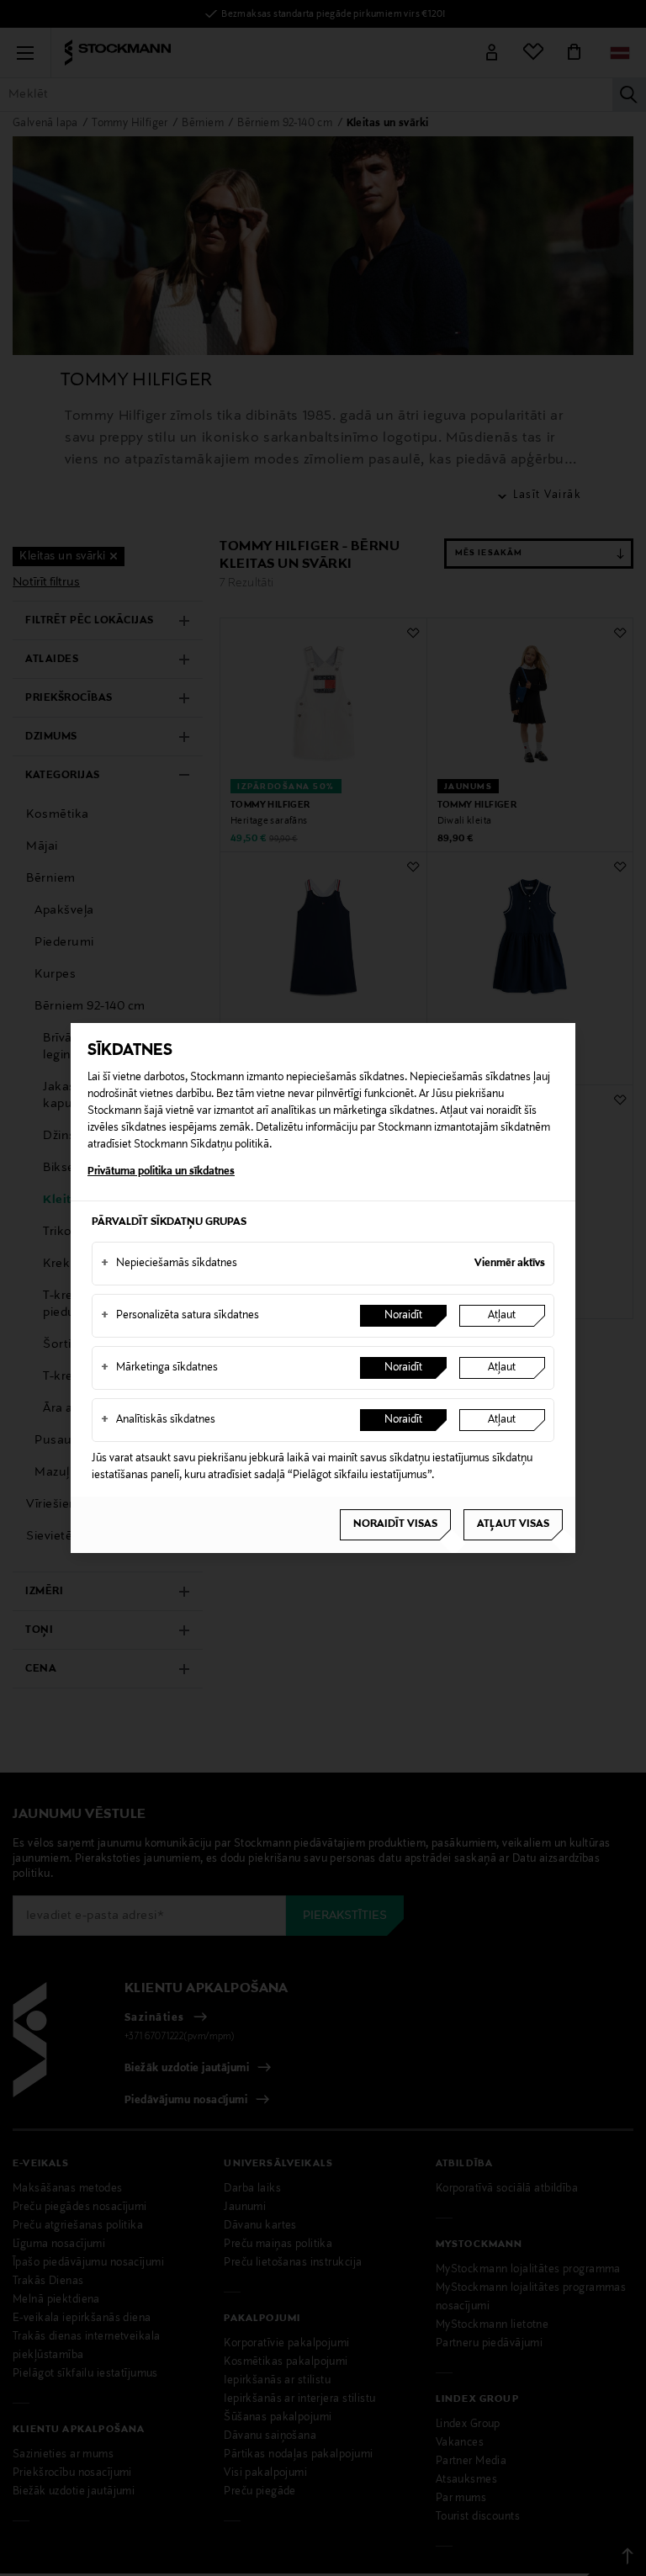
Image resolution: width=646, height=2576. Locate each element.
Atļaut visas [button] (513, 1524)
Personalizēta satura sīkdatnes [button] (180, 1316)
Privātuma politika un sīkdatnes (161, 1172)
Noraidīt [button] (403, 1316)
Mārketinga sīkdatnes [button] (159, 1368)
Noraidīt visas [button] (395, 1524)
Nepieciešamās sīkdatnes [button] (169, 1264)
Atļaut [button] (502, 1316)
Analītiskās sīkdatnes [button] (158, 1420)
